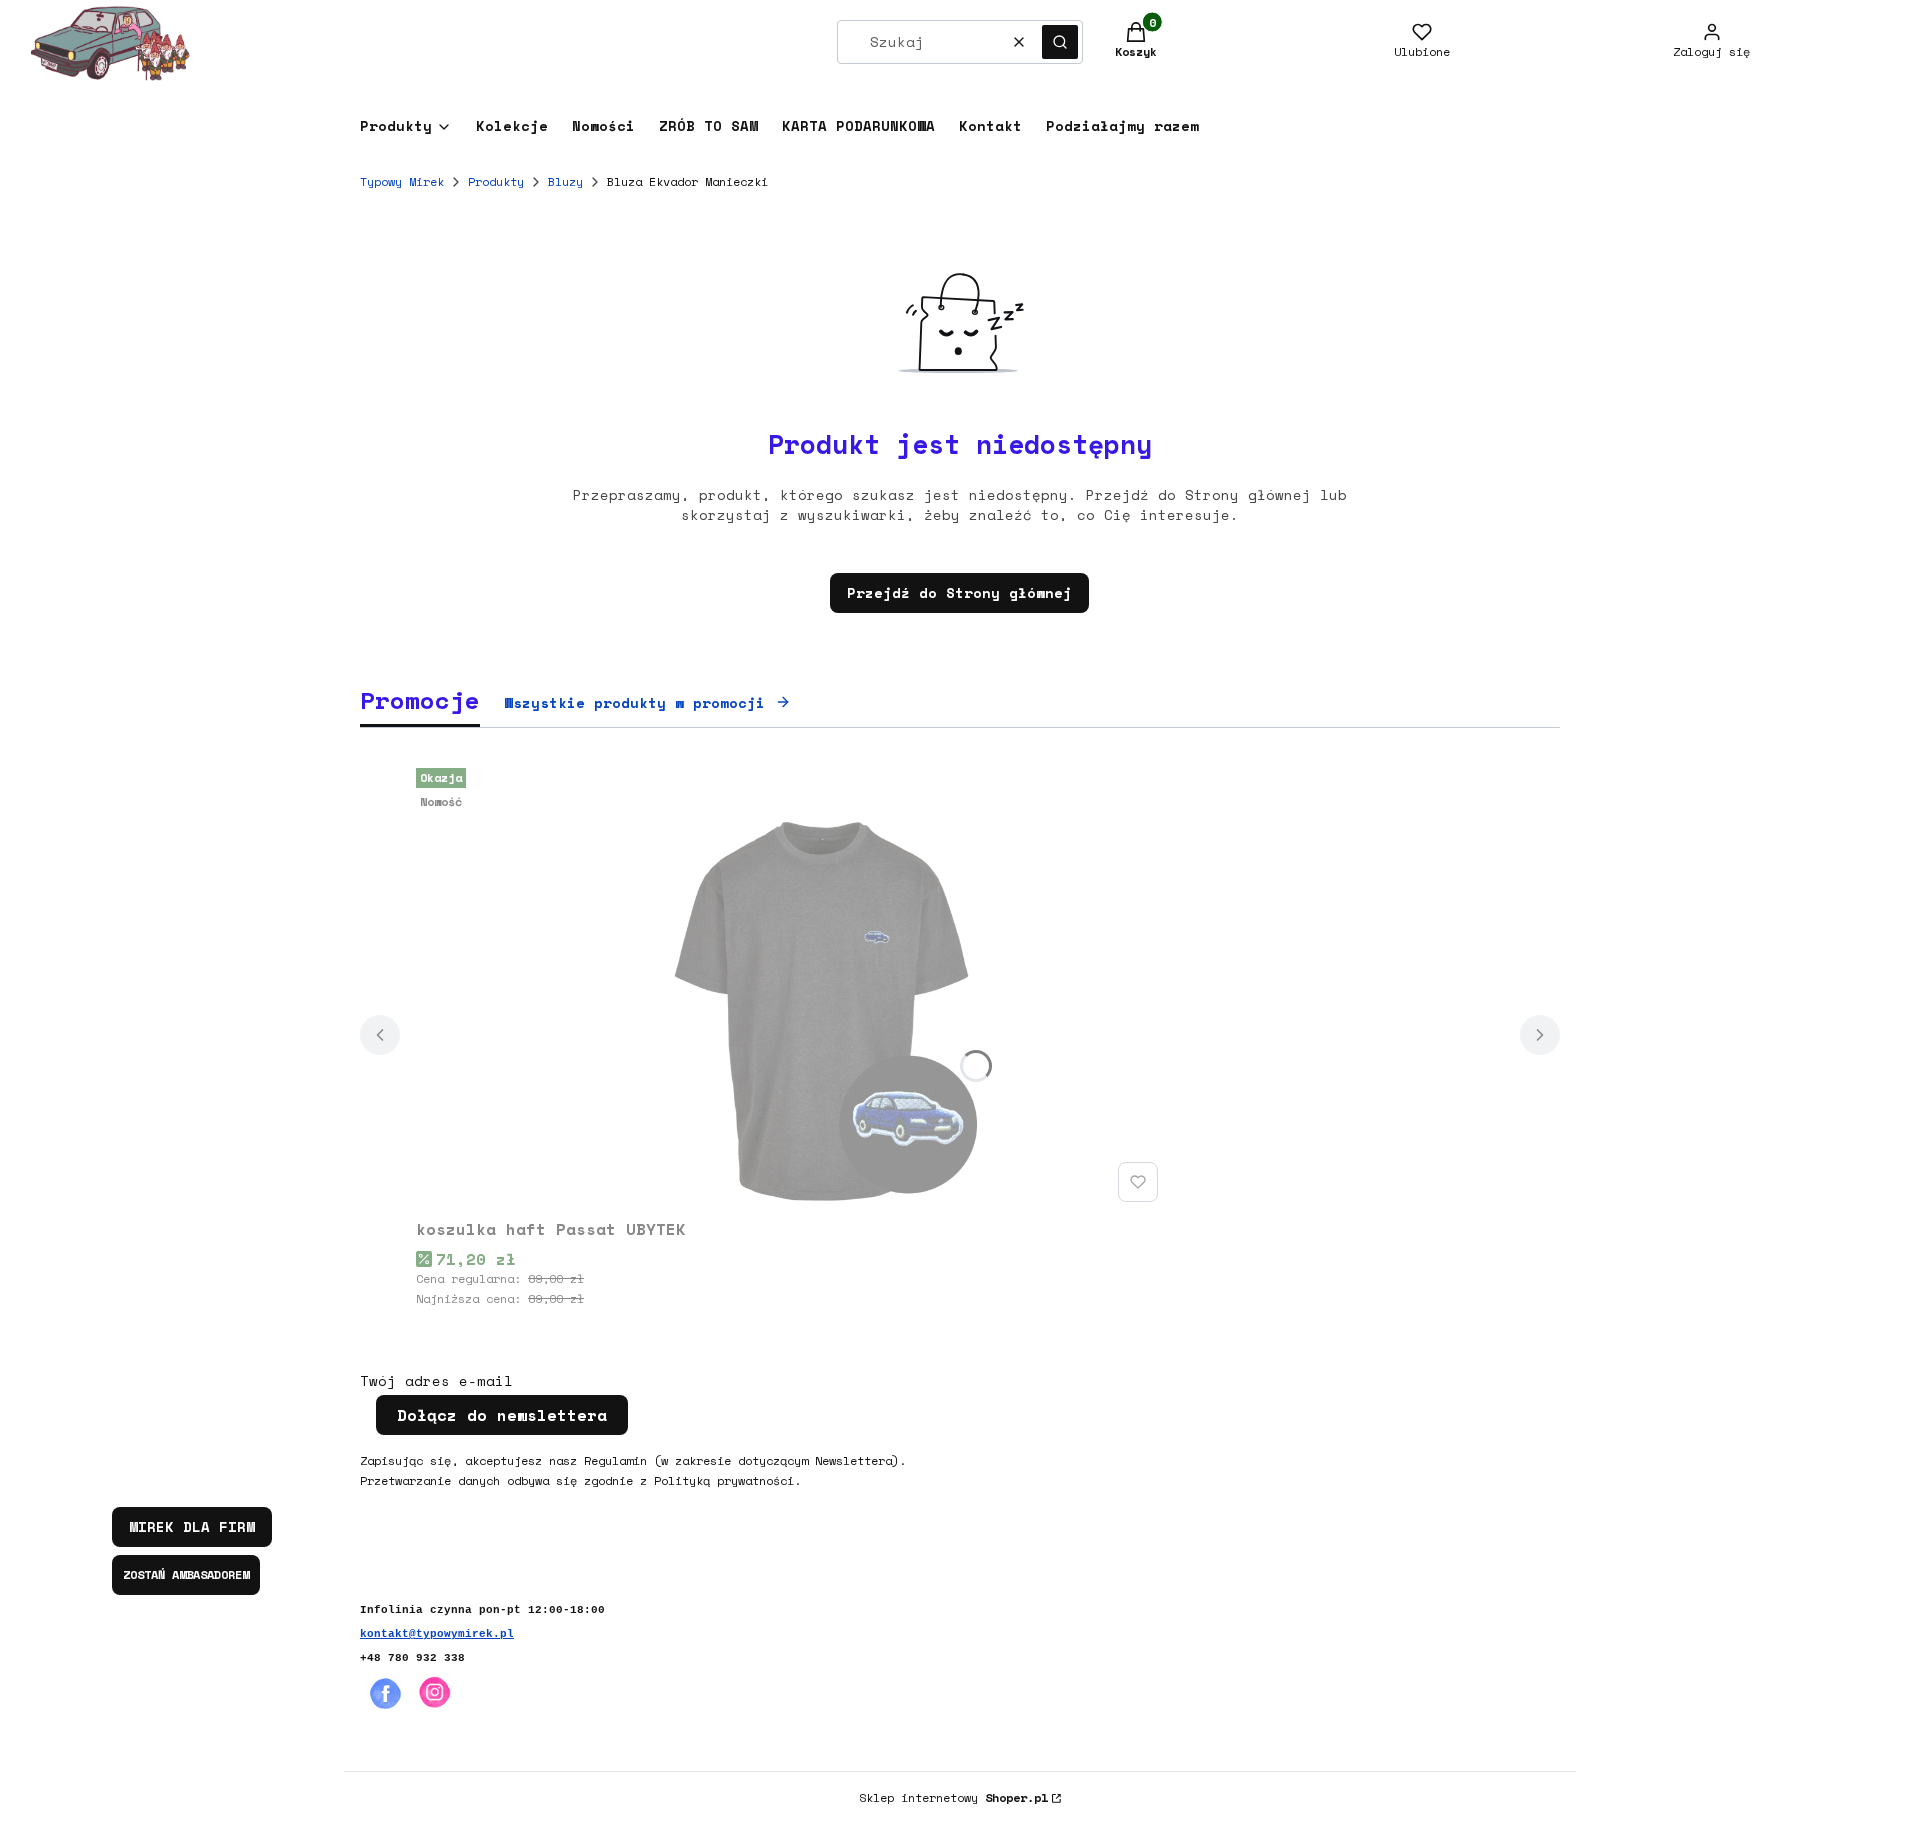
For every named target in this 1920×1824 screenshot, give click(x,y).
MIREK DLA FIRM (192, 1526)
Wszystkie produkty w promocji (634, 702)
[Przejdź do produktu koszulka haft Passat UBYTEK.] (791, 985)
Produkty (496, 181)
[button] (1060, 42)
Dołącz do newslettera (502, 1415)
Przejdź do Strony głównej (959, 592)
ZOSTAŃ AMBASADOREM (186, 1574)
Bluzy (565, 181)
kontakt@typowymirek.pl (437, 1634)
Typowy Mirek (402, 181)
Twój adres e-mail (436, 1381)
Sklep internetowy (953, 1797)
